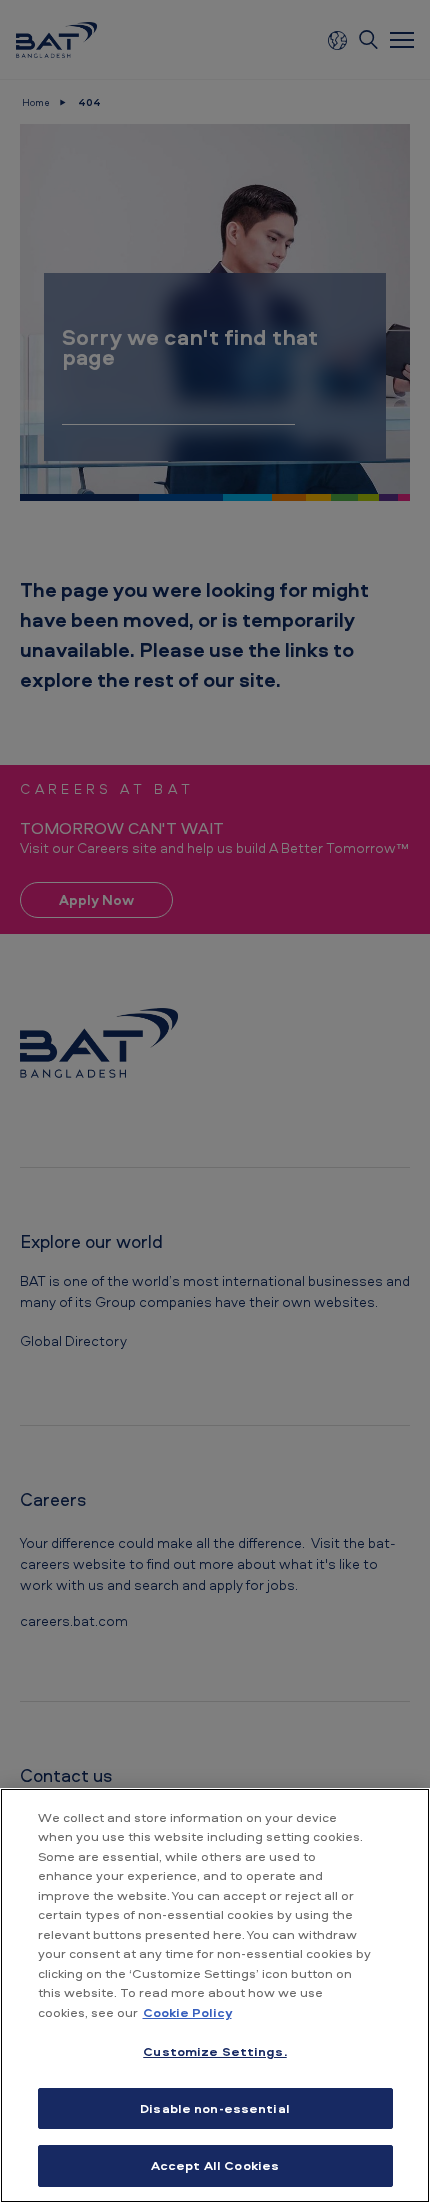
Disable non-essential (215, 2108)
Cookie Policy (187, 2012)
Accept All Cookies (215, 2165)
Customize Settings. (214, 2051)
